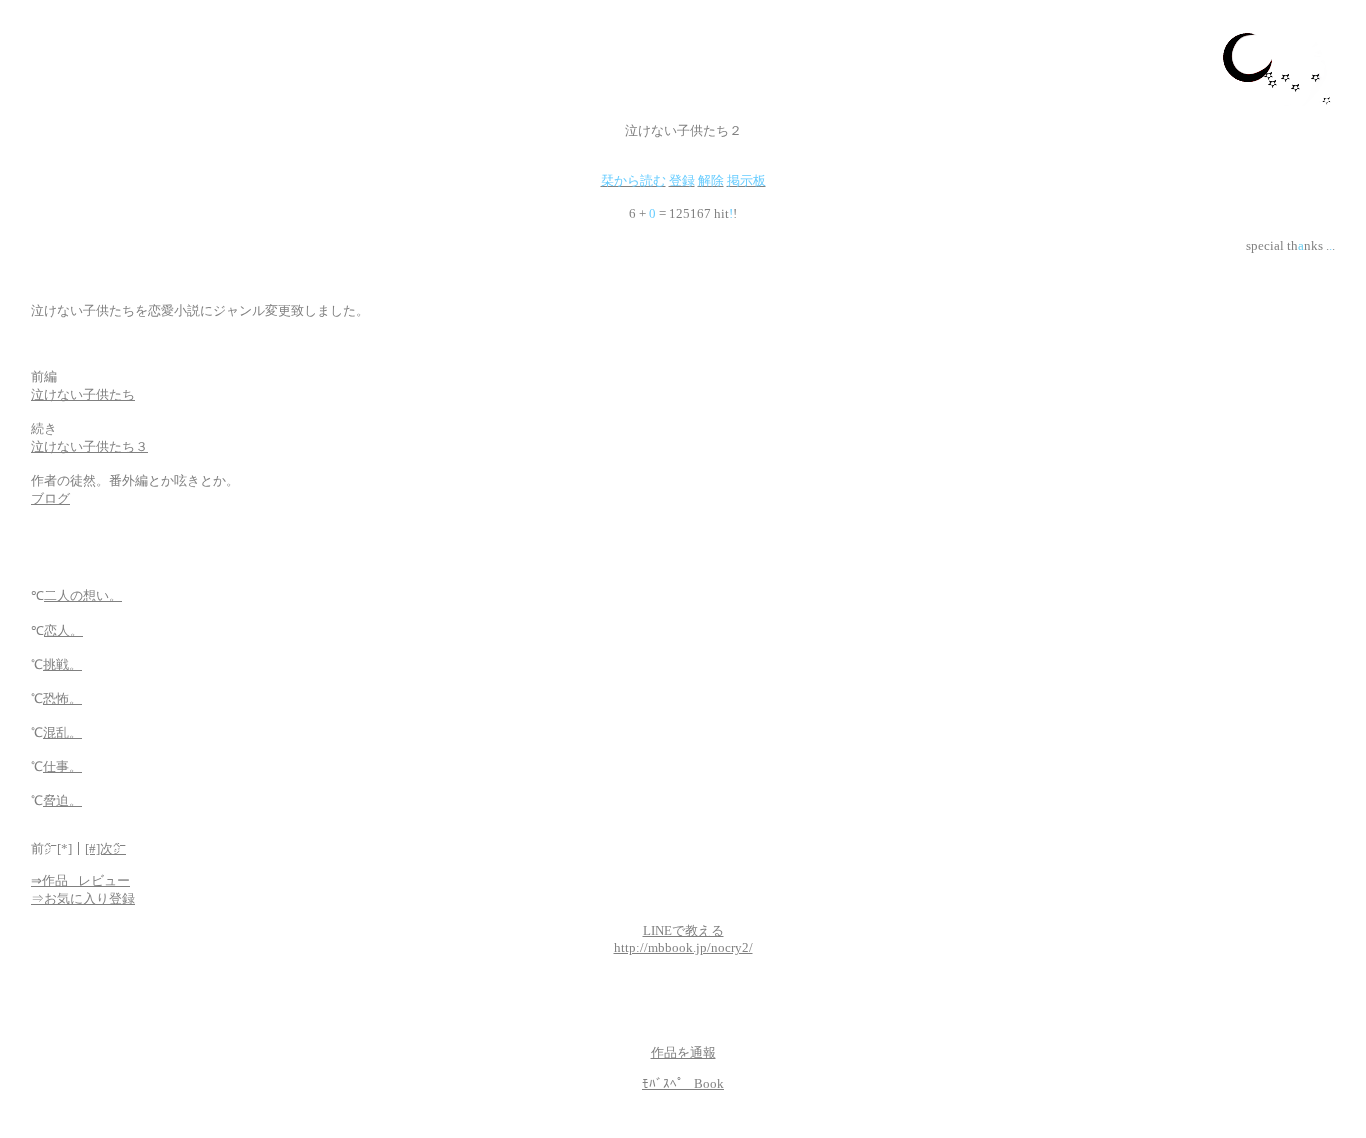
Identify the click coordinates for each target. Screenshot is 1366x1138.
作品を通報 (683, 1052)
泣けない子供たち (83, 394)
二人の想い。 (83, 595)
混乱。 (62, 732)
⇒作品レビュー (80, 880)
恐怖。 (62, 698)
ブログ (50, 498)
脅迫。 (62, 800)
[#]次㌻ (105, 848)
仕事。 (62, 766)
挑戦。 (62, 664)
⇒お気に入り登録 (83, 898)
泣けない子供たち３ (89, 446)
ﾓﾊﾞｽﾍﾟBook (683, 1083)
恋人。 (63, 630)
